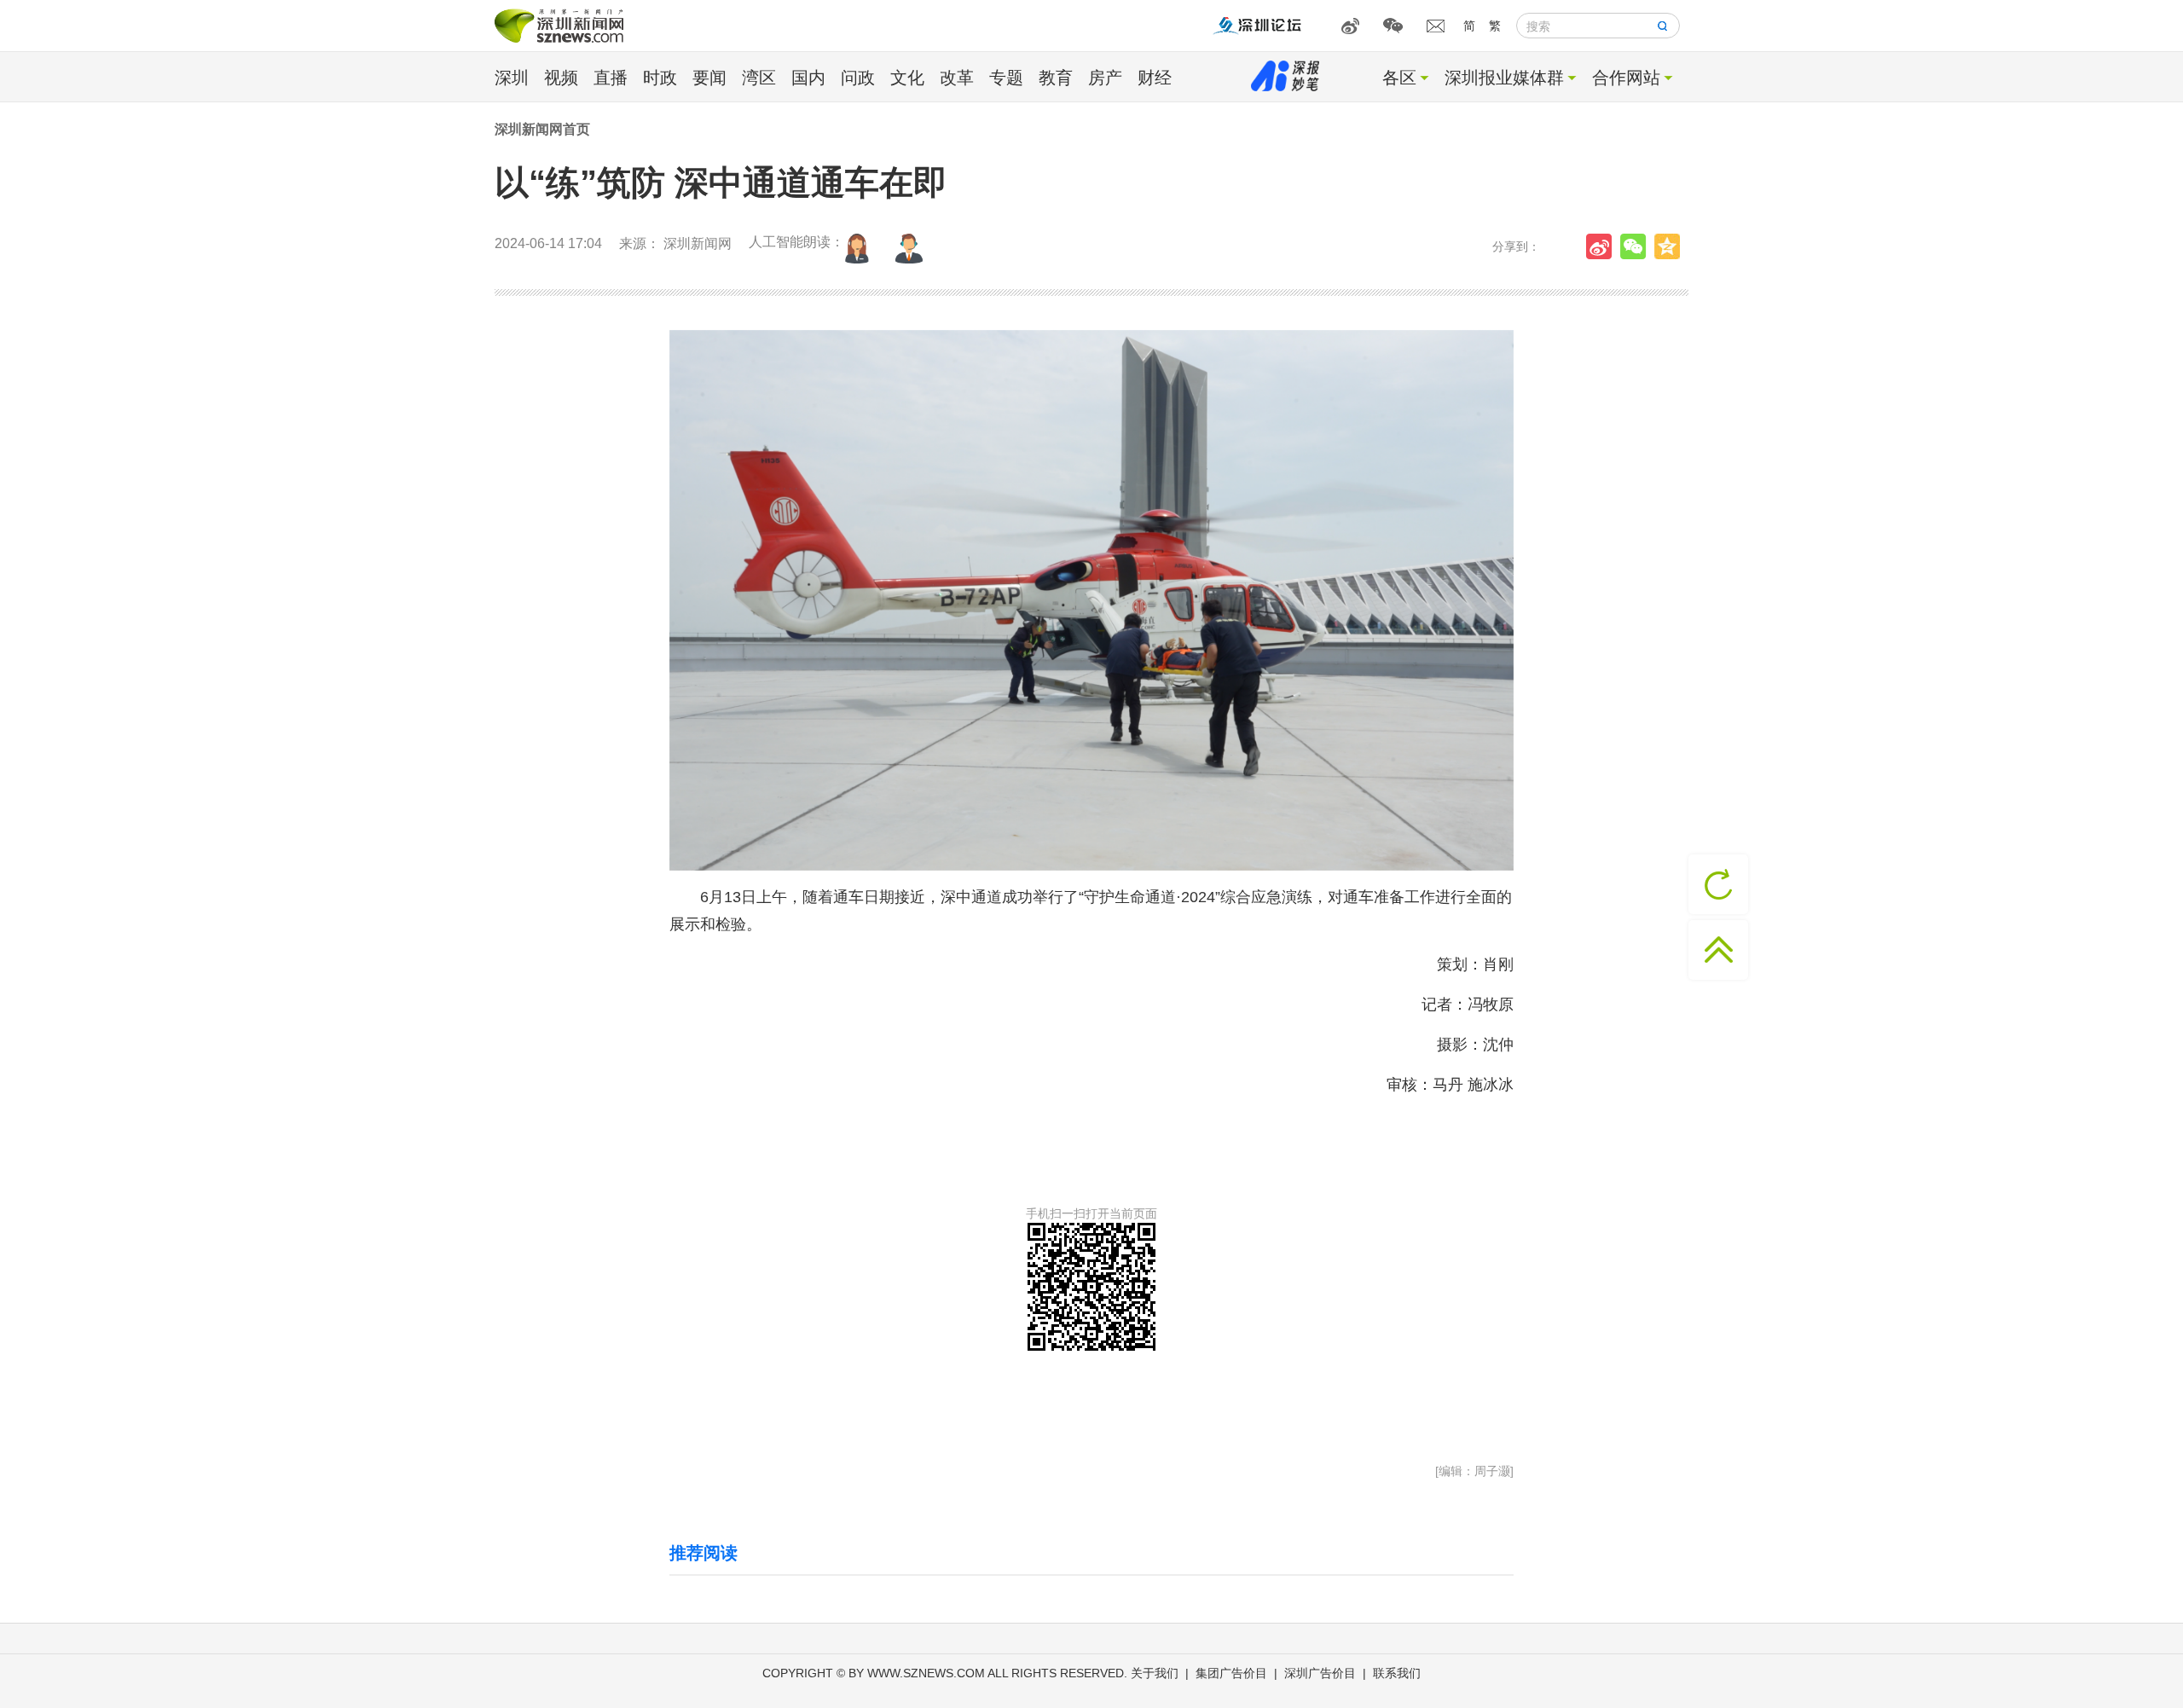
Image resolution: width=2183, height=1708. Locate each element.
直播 (611, 78)
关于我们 (1155, 1673)
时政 (660, 78)
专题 (1006, 78)
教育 (1056, 78)
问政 (858, 78)
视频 (561, 78)
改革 (957, 78)
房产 (1105, 78)
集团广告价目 (1231, 1673)
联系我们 (1397, 1673)
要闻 (709, 78)
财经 (1155, 78)
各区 (1399, 78)
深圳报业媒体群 (1504, 78)
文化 (907, 78)
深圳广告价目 (1320, 1673)
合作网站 (1626, 78)
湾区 (759, 78)
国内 (808, 78)
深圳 (512, 78)
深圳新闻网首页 (542, 129)
